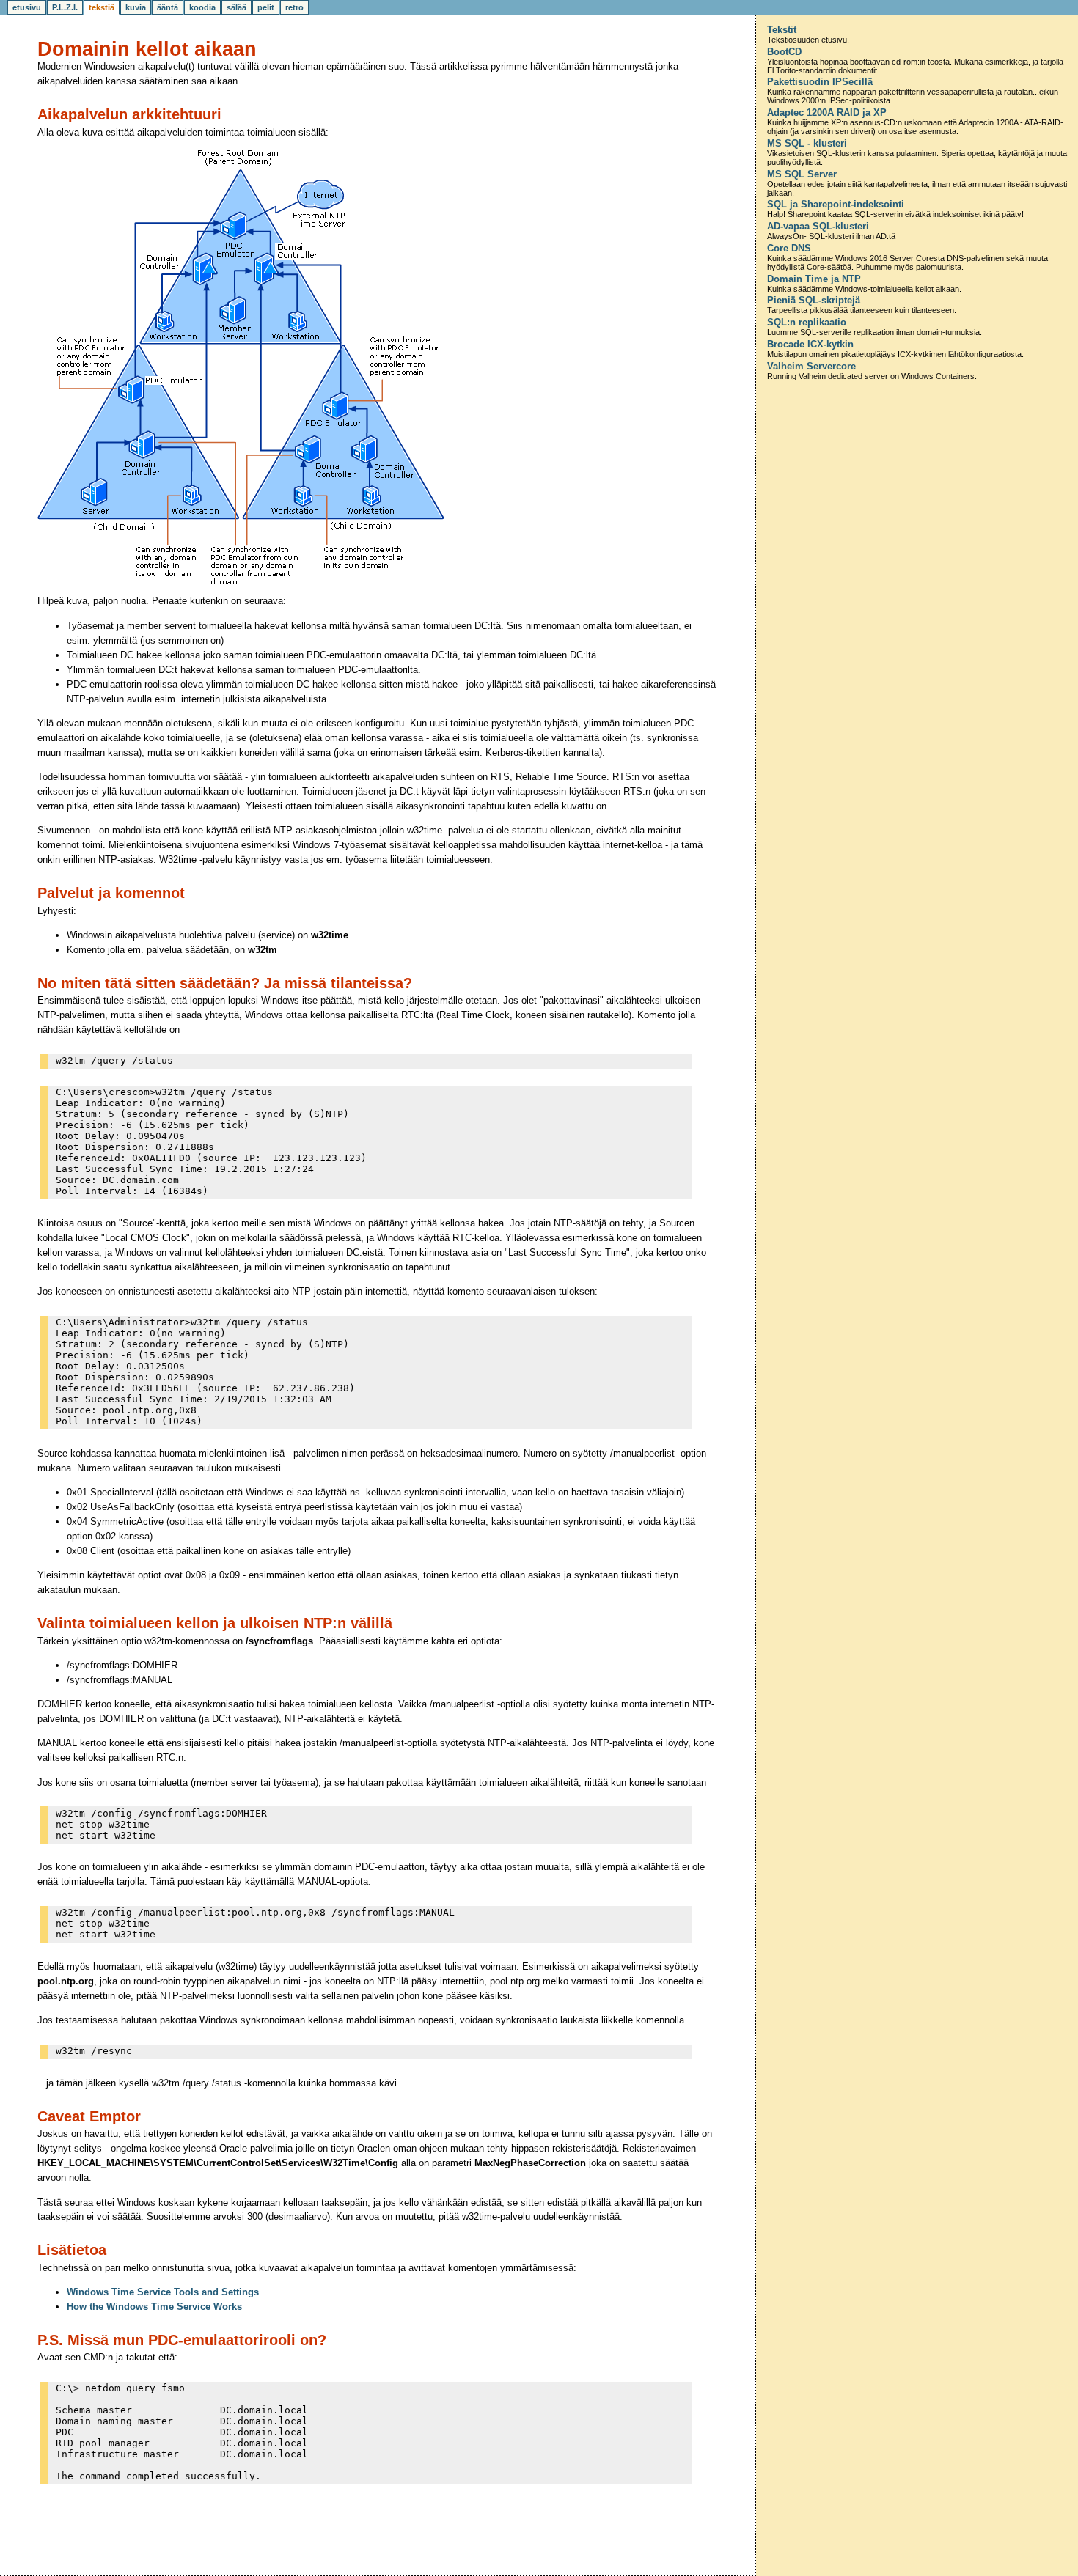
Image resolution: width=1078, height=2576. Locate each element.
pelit (266, 7)
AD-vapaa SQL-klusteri (818, 227)
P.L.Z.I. (65, 7)
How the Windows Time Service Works (154, 2307)
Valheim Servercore (811, 367)
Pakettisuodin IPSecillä (820, 82)
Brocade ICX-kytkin (810, 345)
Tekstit (782, 30)
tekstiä (102, 7)
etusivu (27, 7)
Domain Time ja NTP (814, 279)
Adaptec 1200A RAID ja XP (827, 113)
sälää (236, 7)
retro (294, 7)
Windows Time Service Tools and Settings (163, 2292)
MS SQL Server (802, 174)
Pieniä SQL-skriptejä (814, 301)
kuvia (136, 7)
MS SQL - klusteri (807, 144)
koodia (202, 7)
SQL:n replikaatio (807, 323)
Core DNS (789, 249)
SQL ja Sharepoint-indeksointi (836, 205)
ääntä (168, 7)
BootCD (784, 52)
